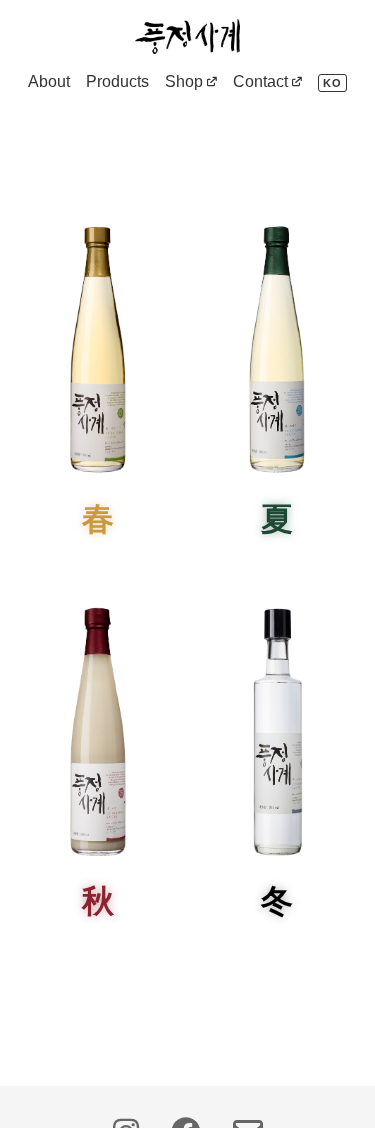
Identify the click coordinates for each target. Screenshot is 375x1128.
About (49, 81)
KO (332, 83)
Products (117, 81)
